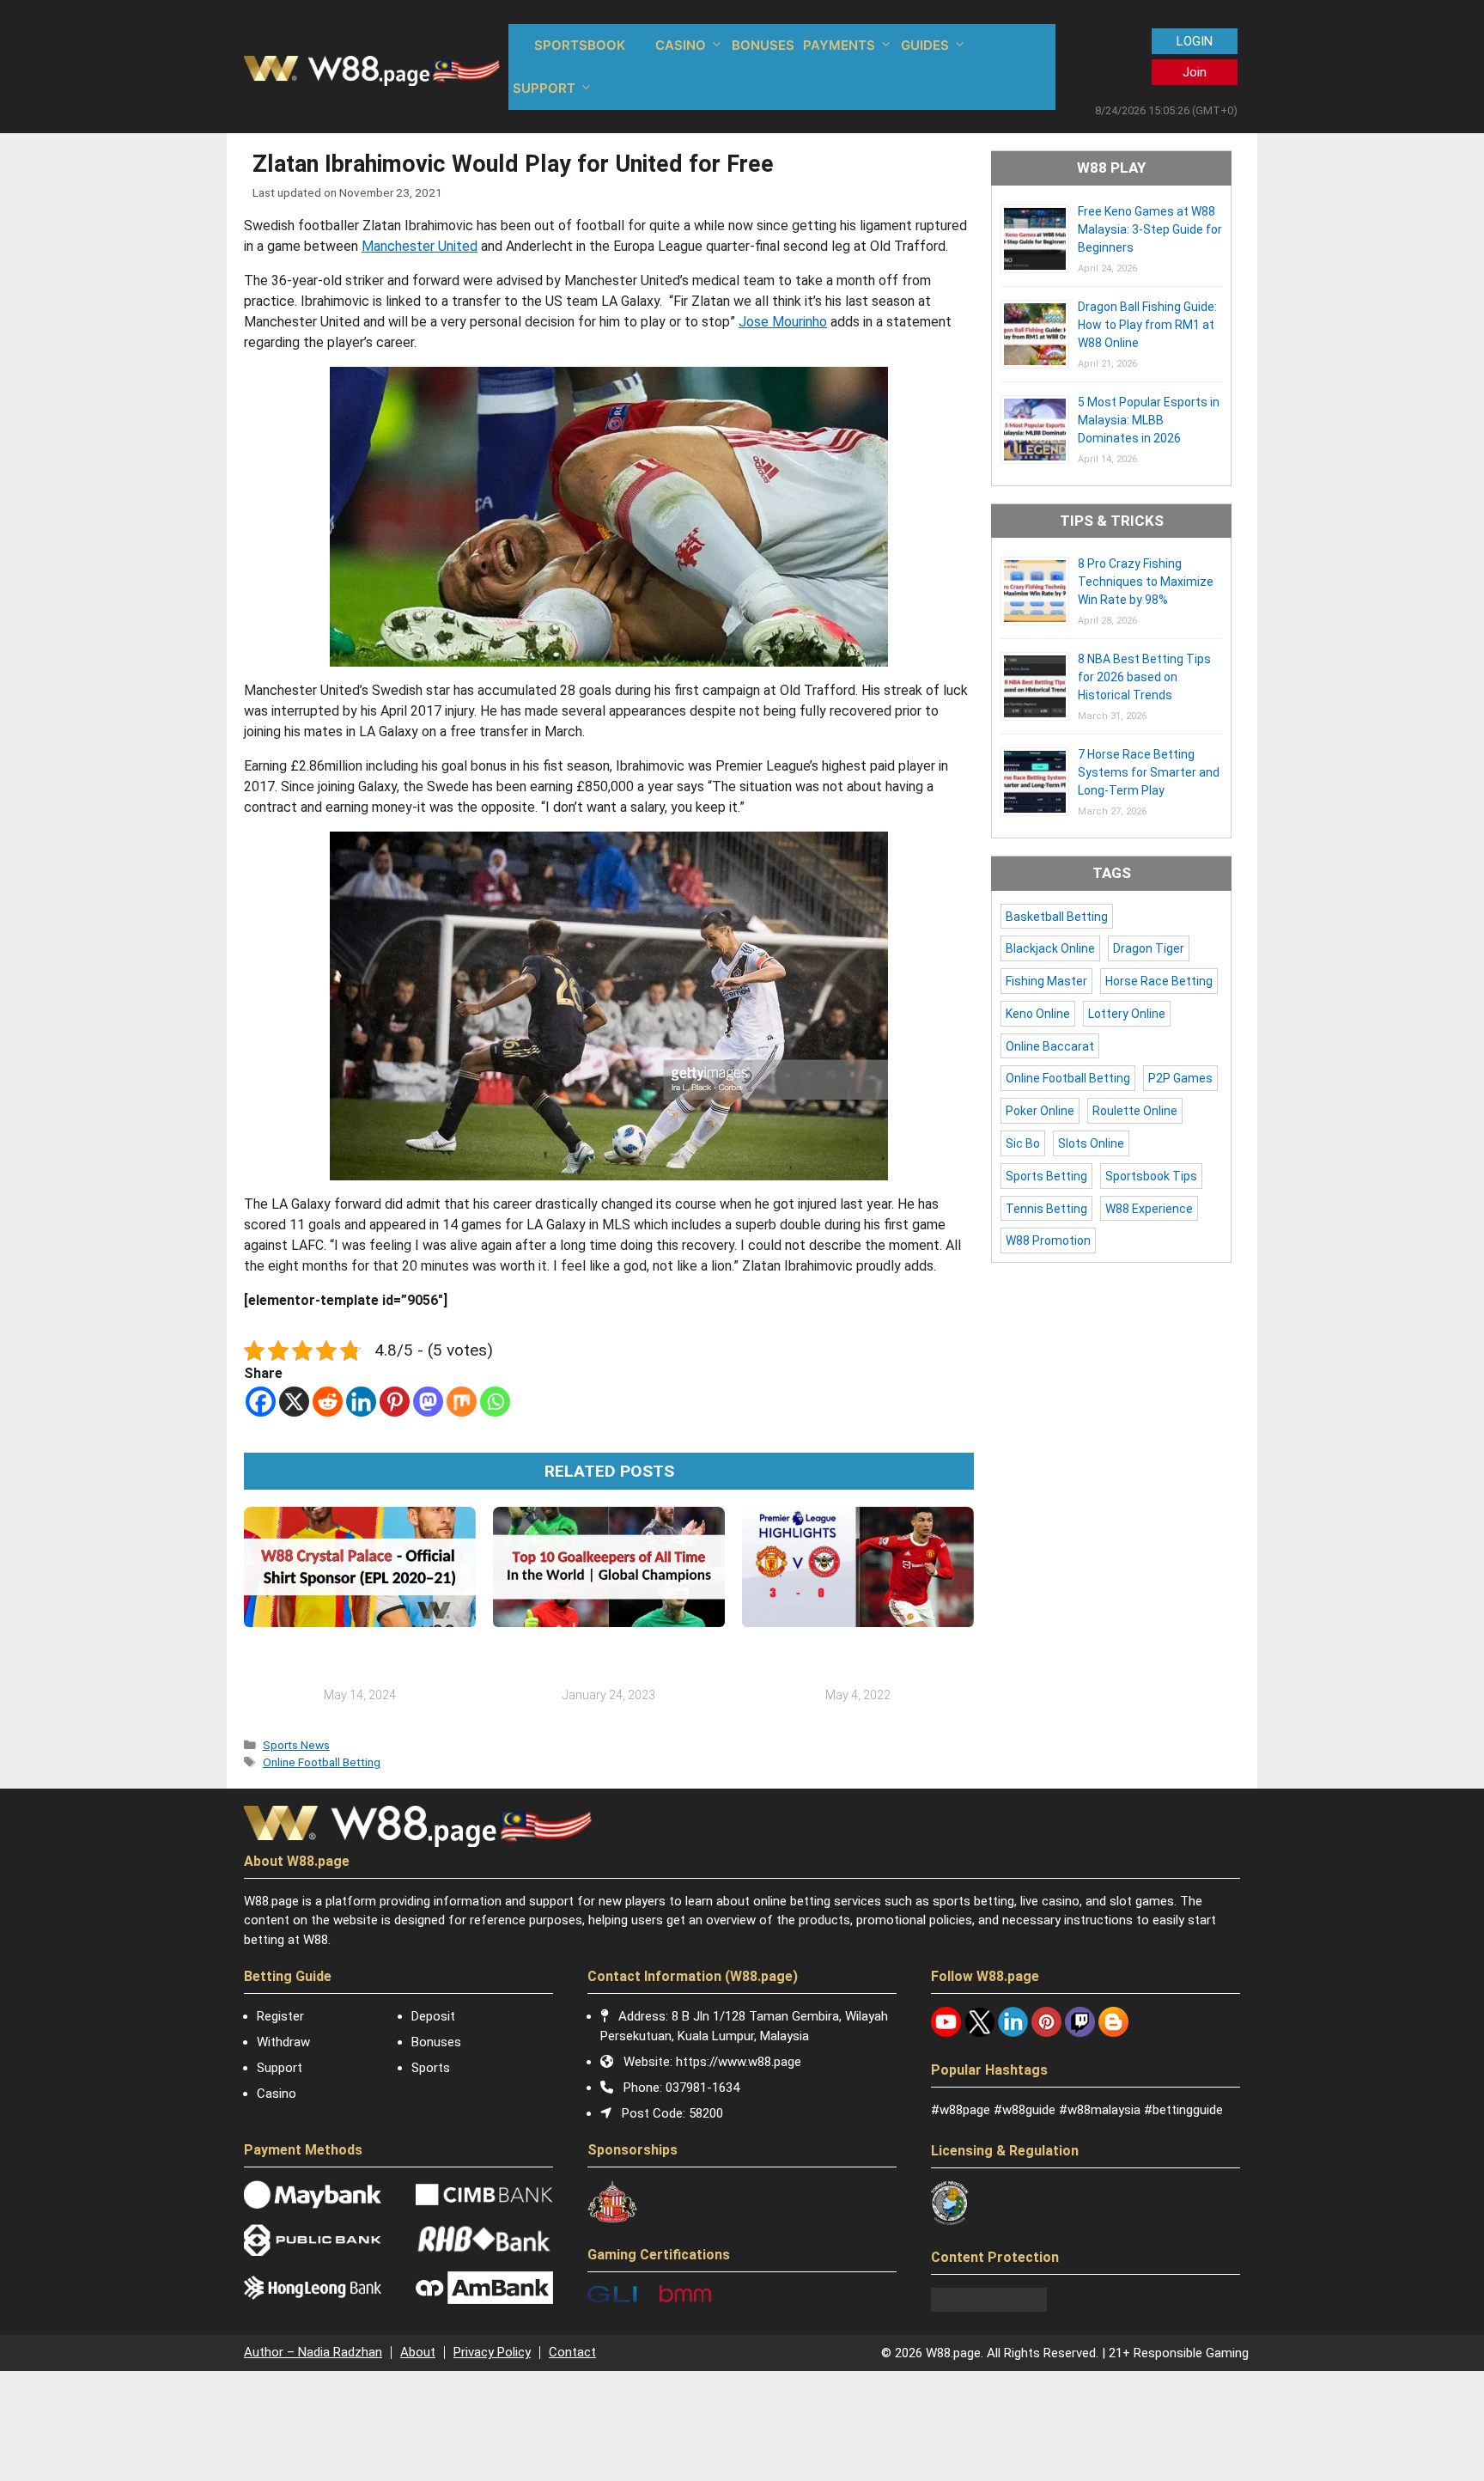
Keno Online (1038, 1014)
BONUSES (763, 45)
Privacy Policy (492, 2352)
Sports (431, 2068)
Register (280, 2016)
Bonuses (436, 2042)
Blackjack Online (1050, 948)
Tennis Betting (1046, 1209)
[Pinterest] (395, 1402)
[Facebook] (261, 1402)
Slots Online (1091, 1143)
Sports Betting (1046, 1176)
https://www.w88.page (739, 2062)
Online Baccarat (1050, 1046)
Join (1195, 72)
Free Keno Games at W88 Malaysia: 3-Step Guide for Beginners (1150, 229)
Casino (277, 2094)
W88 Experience (1149, 1209)
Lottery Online (1127, 1014)
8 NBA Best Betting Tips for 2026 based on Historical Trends (1144, 677)
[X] (294, 1402)
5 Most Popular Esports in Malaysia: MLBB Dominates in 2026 (1149, 420)
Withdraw (283, 2042)
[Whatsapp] (495, 1402)
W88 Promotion (1048, 1240)
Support (280, 2068)
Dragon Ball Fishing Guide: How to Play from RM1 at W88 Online (1147, 325)
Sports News (296, 1745)
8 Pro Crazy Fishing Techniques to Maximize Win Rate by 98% (1146, 582)
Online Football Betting (322, 1762)
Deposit (433, 2016)
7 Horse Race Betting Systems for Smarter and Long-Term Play (1149, 772)
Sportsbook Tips (1151, 1176)
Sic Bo (1023, 1143)
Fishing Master (1046, 981)
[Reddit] (328, 1402)
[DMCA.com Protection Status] (989, 2307)
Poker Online (1040, 1111)
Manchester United (420, 246)
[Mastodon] (428, 1402)
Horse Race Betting (1159, 981)
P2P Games (1180, 1078)
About (418, 2352)
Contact (572, 2352)
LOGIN (1195, 41)
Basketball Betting (1057, 917)
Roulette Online (1135, 1111)
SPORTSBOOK (580, 45)
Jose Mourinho (783, 322)
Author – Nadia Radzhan (313, 2352)
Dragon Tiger (1149, 948)
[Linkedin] (361, 1402)
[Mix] (462, 1402)
